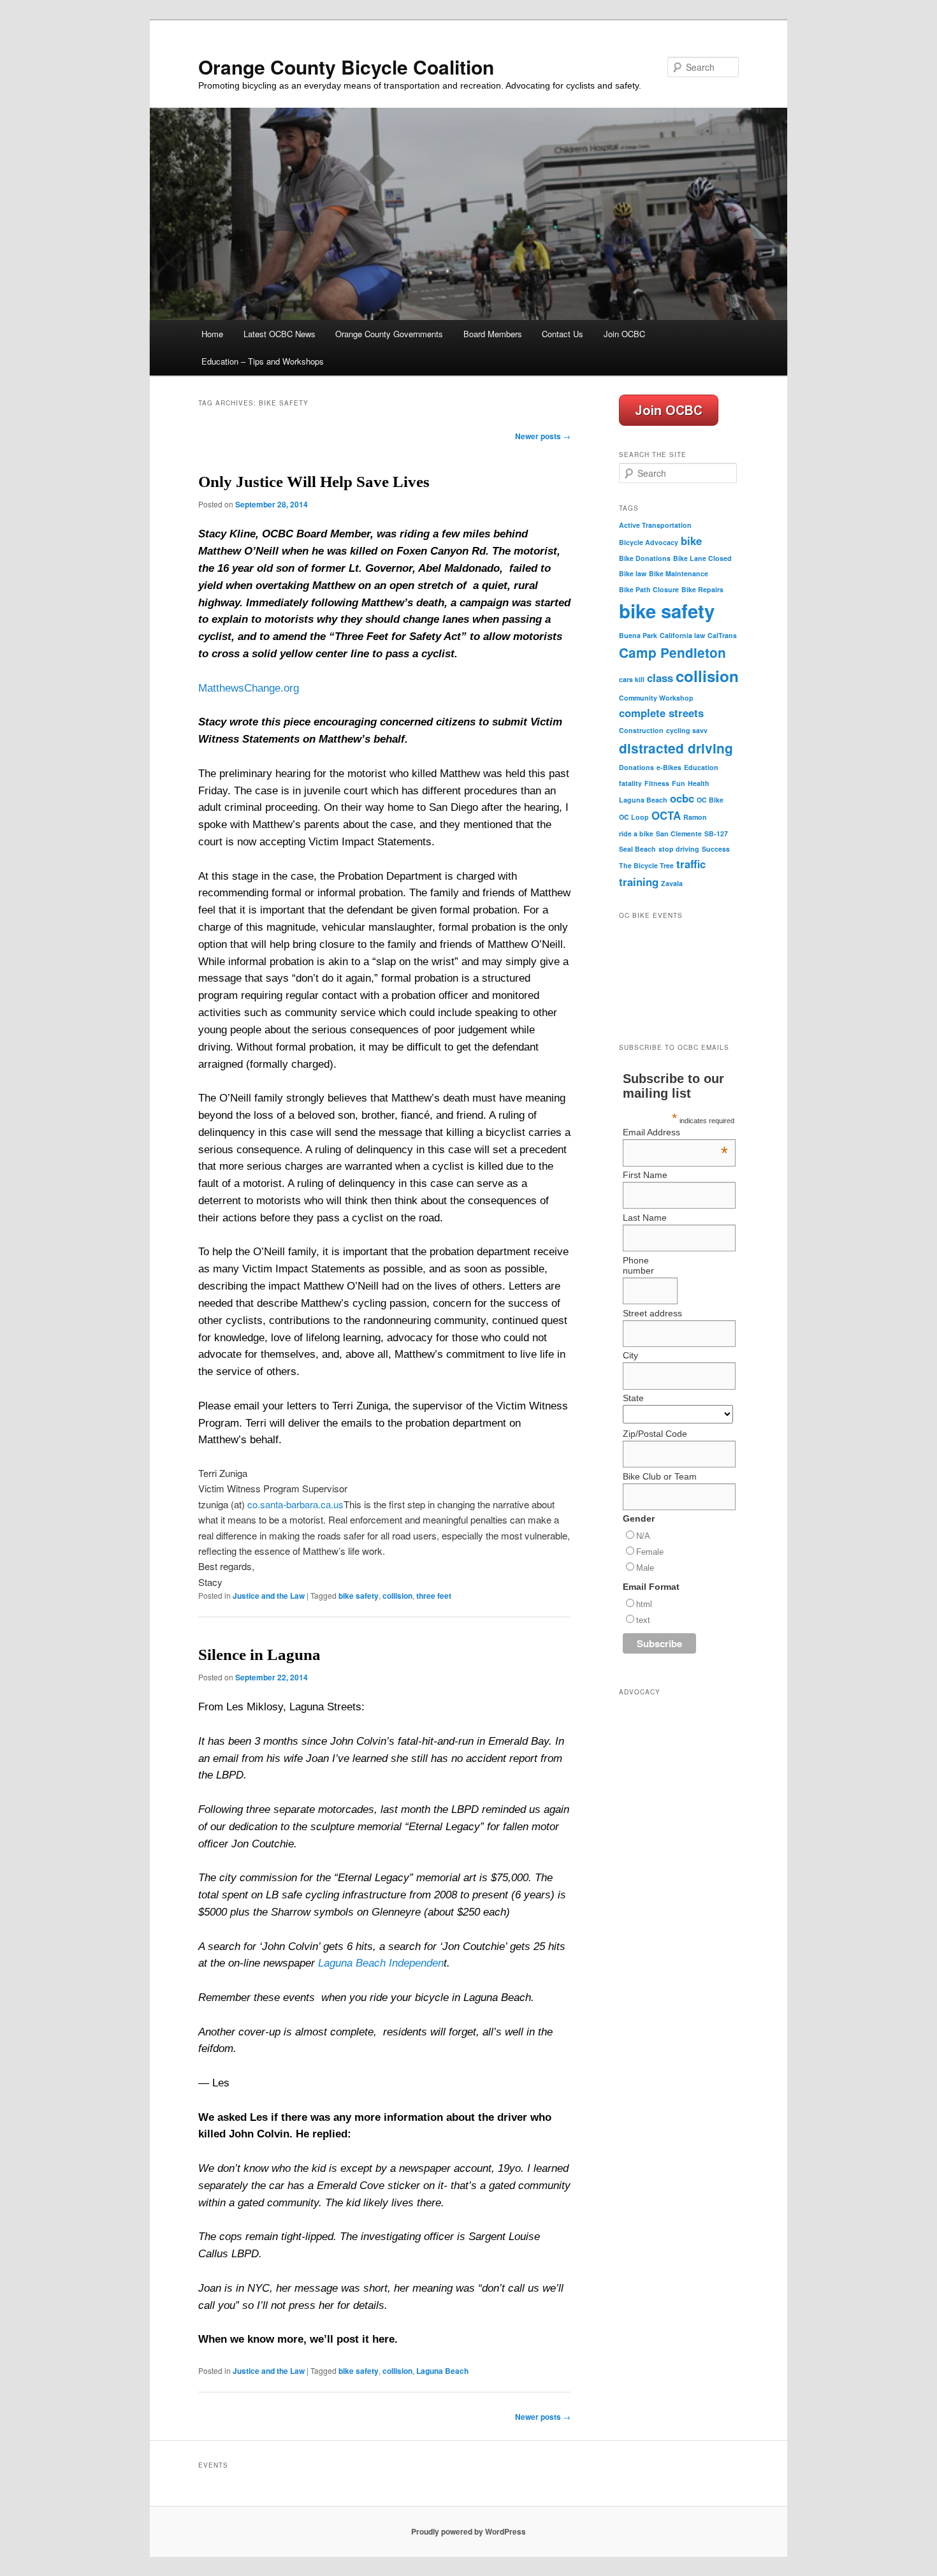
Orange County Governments (389, 334)
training (639, 882)
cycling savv (687, 730)
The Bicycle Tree (646, 865)
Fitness (657, 783)
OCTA (666, 815)
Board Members (493, 334)
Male (645, 1568)
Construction (641, 730)
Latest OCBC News (280, 334)
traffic (691, 864)
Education (701, 767)
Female (650, 1552)
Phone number (638, 1265)
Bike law (633, 573)
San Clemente (679, 833)
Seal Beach (637, 849)
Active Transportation (655, 525)
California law (682, 635)
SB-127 (716, 833)
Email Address (675, 1132)
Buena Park (638, 635)
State (633, 1398)
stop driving (679, 849)
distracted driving (676, 748)
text (643, 1620)
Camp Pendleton (672, 652)
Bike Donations (645, 558)
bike (691, 541)
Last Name (645, 1218)
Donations (636, 767)
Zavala (672, 883)
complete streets (661, 713)
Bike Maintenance (679, 573)
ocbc (682, 798)
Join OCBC (624, 334)
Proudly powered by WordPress (468, 2531)
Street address (652, 1313)
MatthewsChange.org (249, 688)
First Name (645, 1175)
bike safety (359, 1596)
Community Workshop (656, 698)
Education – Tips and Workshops (263, 361)
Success (716, 849)
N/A (643, 1536)
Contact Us (563, 334)
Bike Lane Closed (702, 558)
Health (699, 783)
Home (212, 334)
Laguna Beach (442, 2371)
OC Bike (710, 800)
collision (397, 1596)
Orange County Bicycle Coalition (346, 67)
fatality (630, 783)
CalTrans (722, 635)
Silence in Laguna (259, 1655)
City (630, 1355)
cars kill (632, 679)
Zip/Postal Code (655, 1434)
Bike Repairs (702, 589)
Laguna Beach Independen (381, 1963)
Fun (679, 783)
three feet (434, 1596)
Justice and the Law (269, 1596)
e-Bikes (669, 767)
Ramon (695, 817)
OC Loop (634, 817)
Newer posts (543, 436)
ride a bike (636, 833)
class (660, 678)
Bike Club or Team (660, 1476)
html (644, 1604)
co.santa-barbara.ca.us (295, 1504)
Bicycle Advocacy (649, 542)
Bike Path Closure (649, 589)
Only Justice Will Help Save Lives (314, 482)
